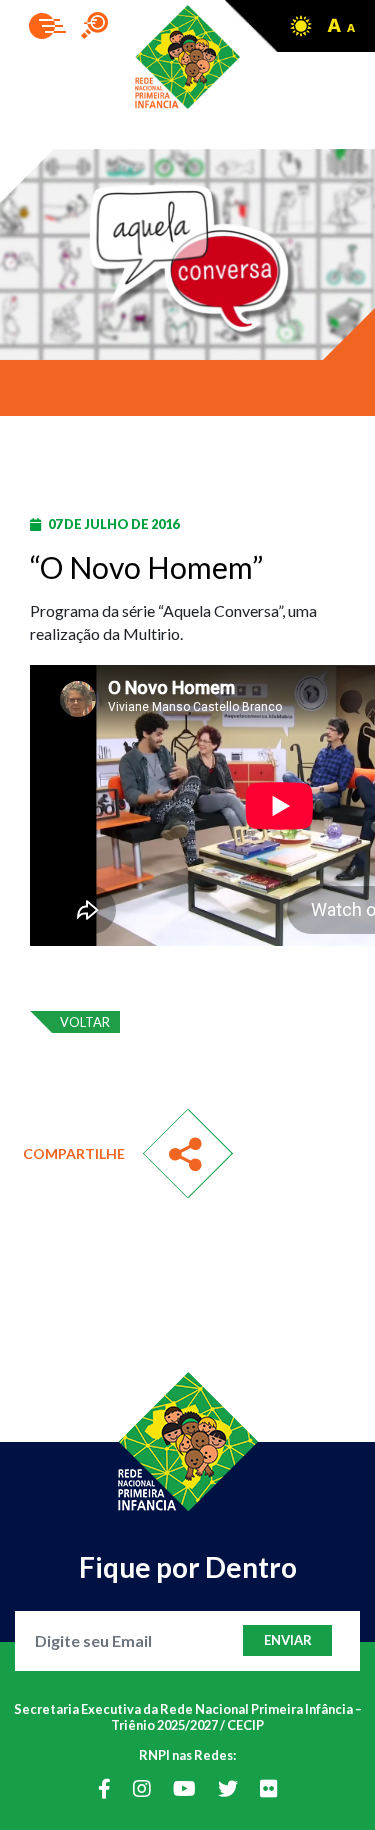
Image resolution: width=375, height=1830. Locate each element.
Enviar (288, 1640)
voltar (85, 1022)
